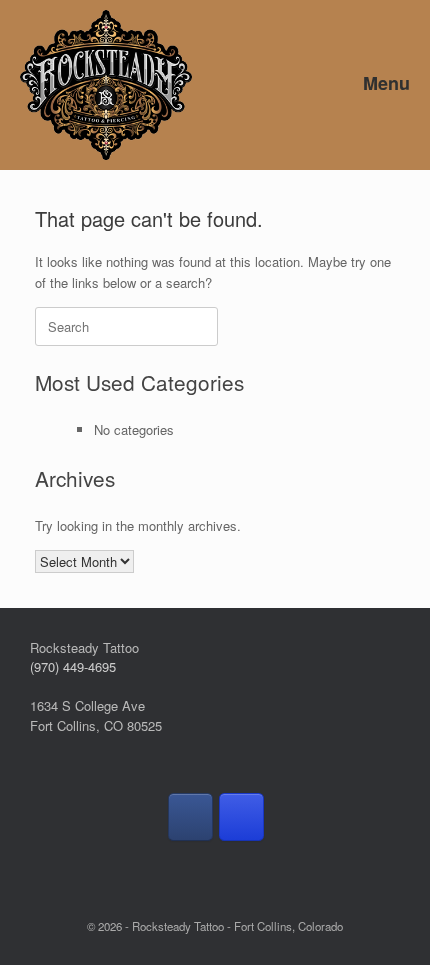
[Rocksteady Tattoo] (106, 85)
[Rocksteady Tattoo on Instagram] (241, 817)
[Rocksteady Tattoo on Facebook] (190, 817)
